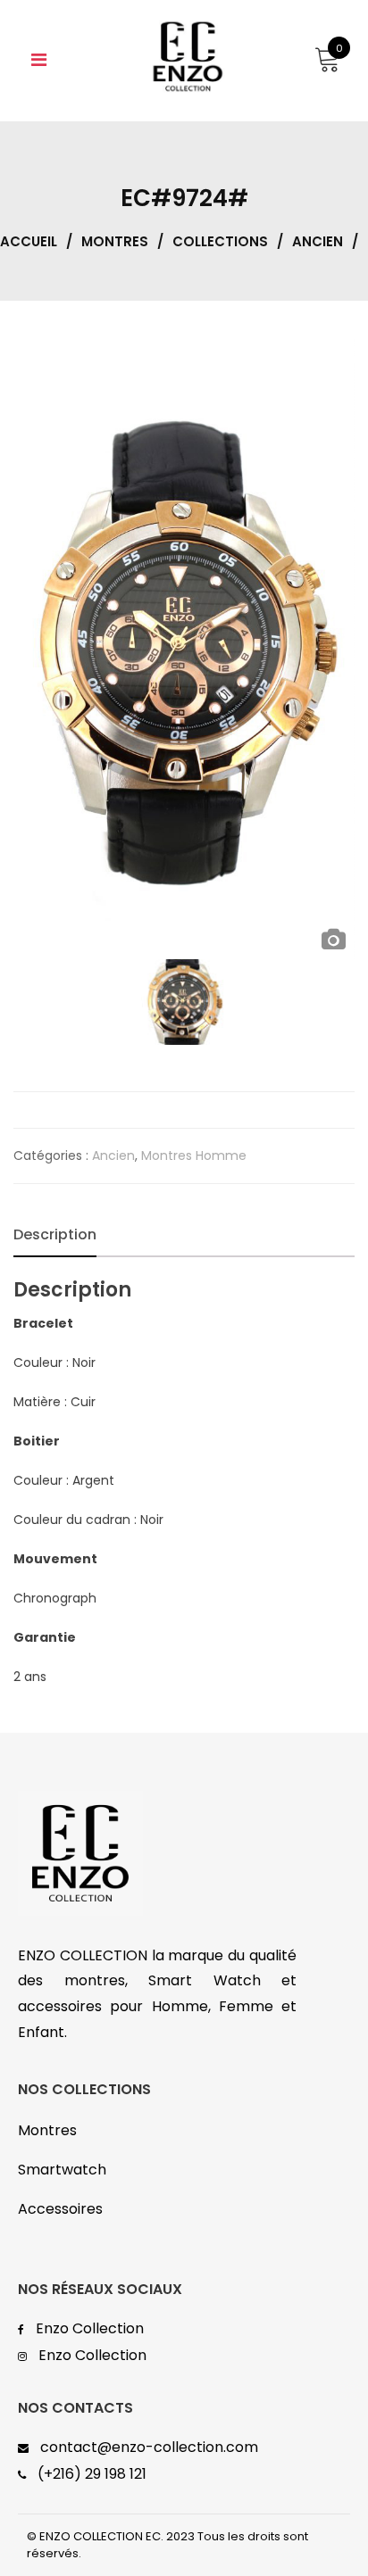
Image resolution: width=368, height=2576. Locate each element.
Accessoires (60, 2209)
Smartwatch (62, 2170)
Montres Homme (194, 1155)
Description (55, 1234)
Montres (115, 241)
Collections (220, 241)
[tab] (55, 1235)
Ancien (318, 241)
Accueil (29, 241)
